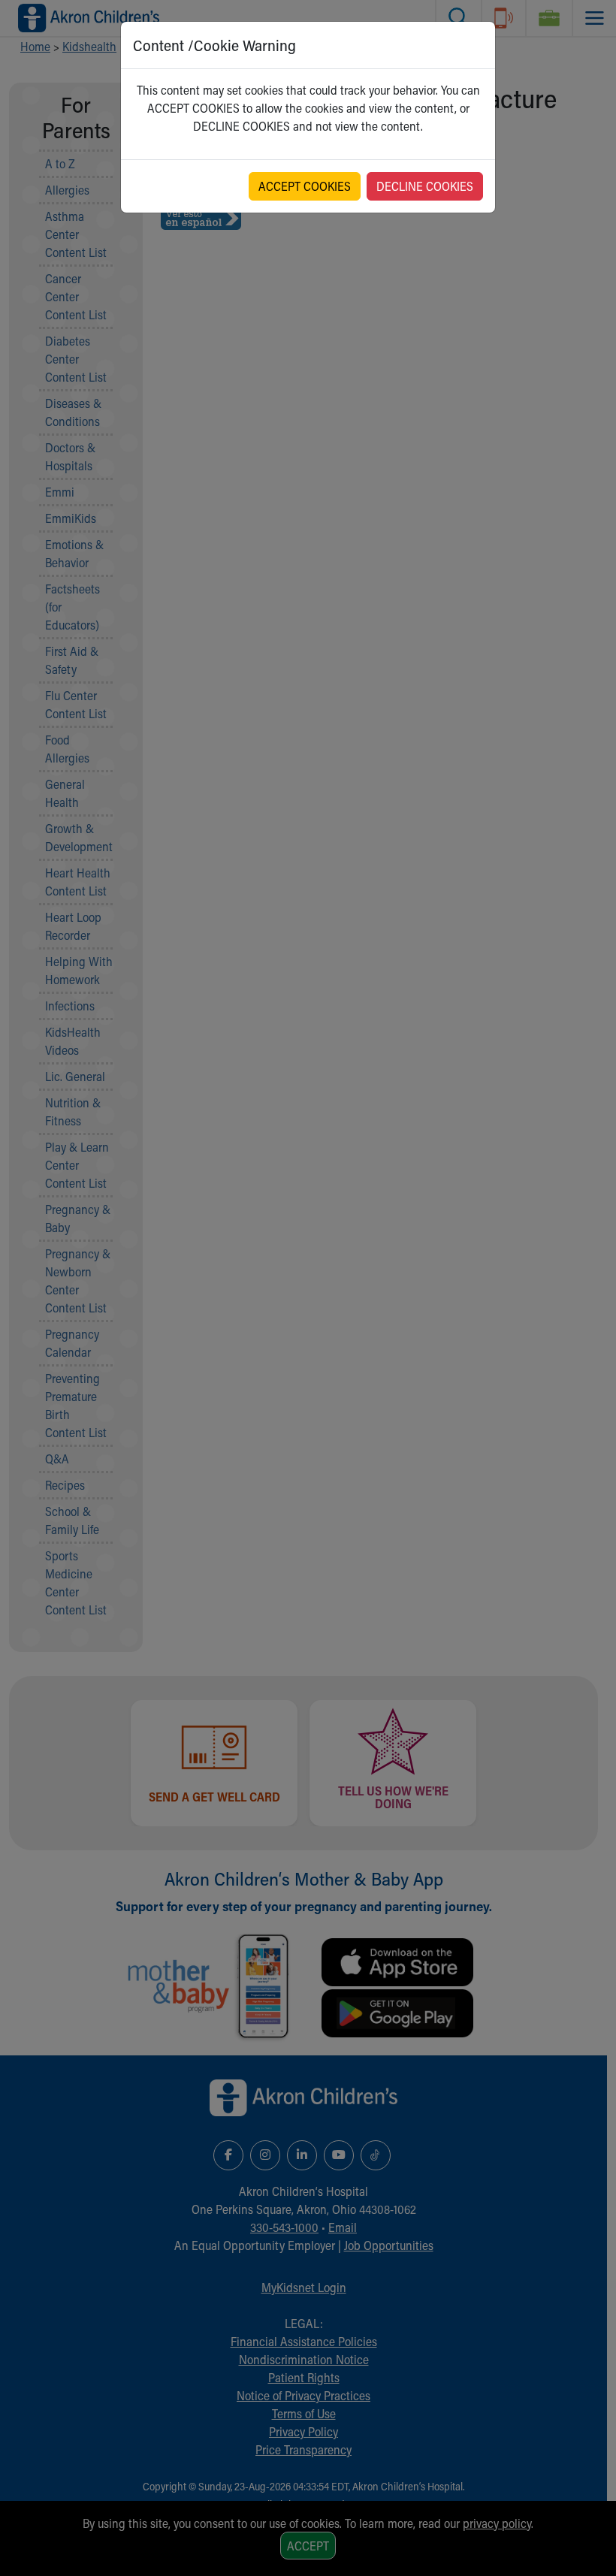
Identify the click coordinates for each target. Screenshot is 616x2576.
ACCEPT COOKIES (305, 186)
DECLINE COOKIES (425, 186)
